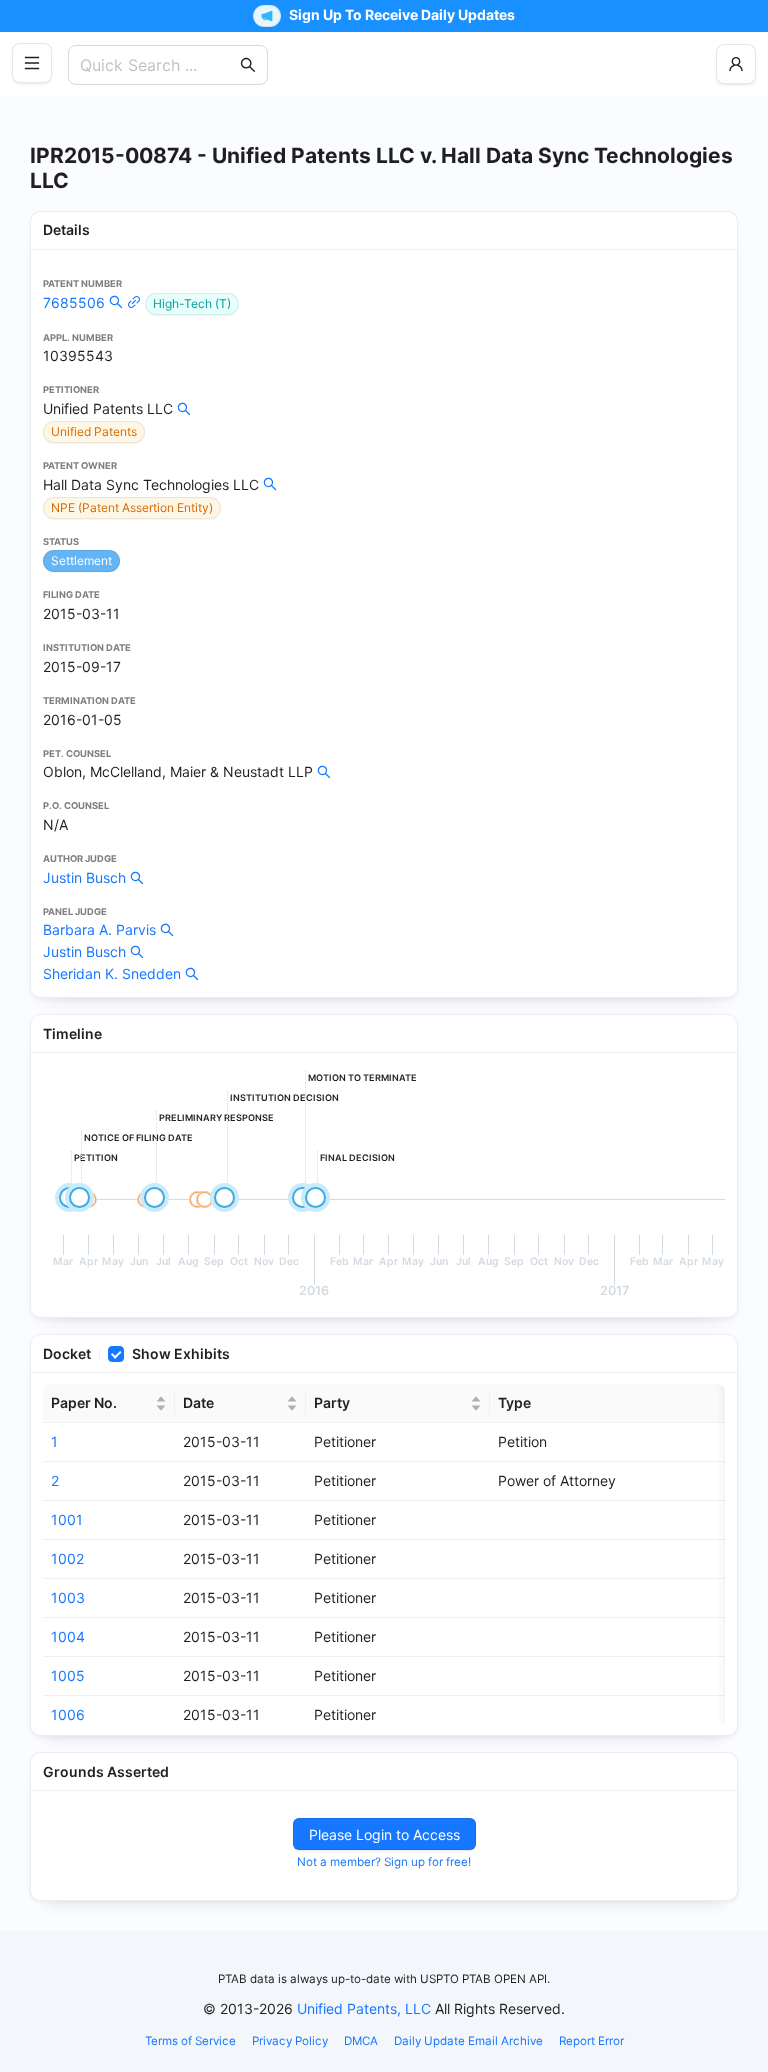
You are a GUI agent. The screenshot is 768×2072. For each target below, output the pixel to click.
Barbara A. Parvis (99, 929)
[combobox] (158, 65)
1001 (67, 1519)
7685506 (74, 302)
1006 (68, 1714)
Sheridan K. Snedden (112, 973)
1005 (68, 1675)
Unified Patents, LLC (364, 2008)
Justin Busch (84, 877)
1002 (67, 1558)
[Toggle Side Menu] (32, 63)
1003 (68, 1597)
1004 (68, 1636)
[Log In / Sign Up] (736, 64)
